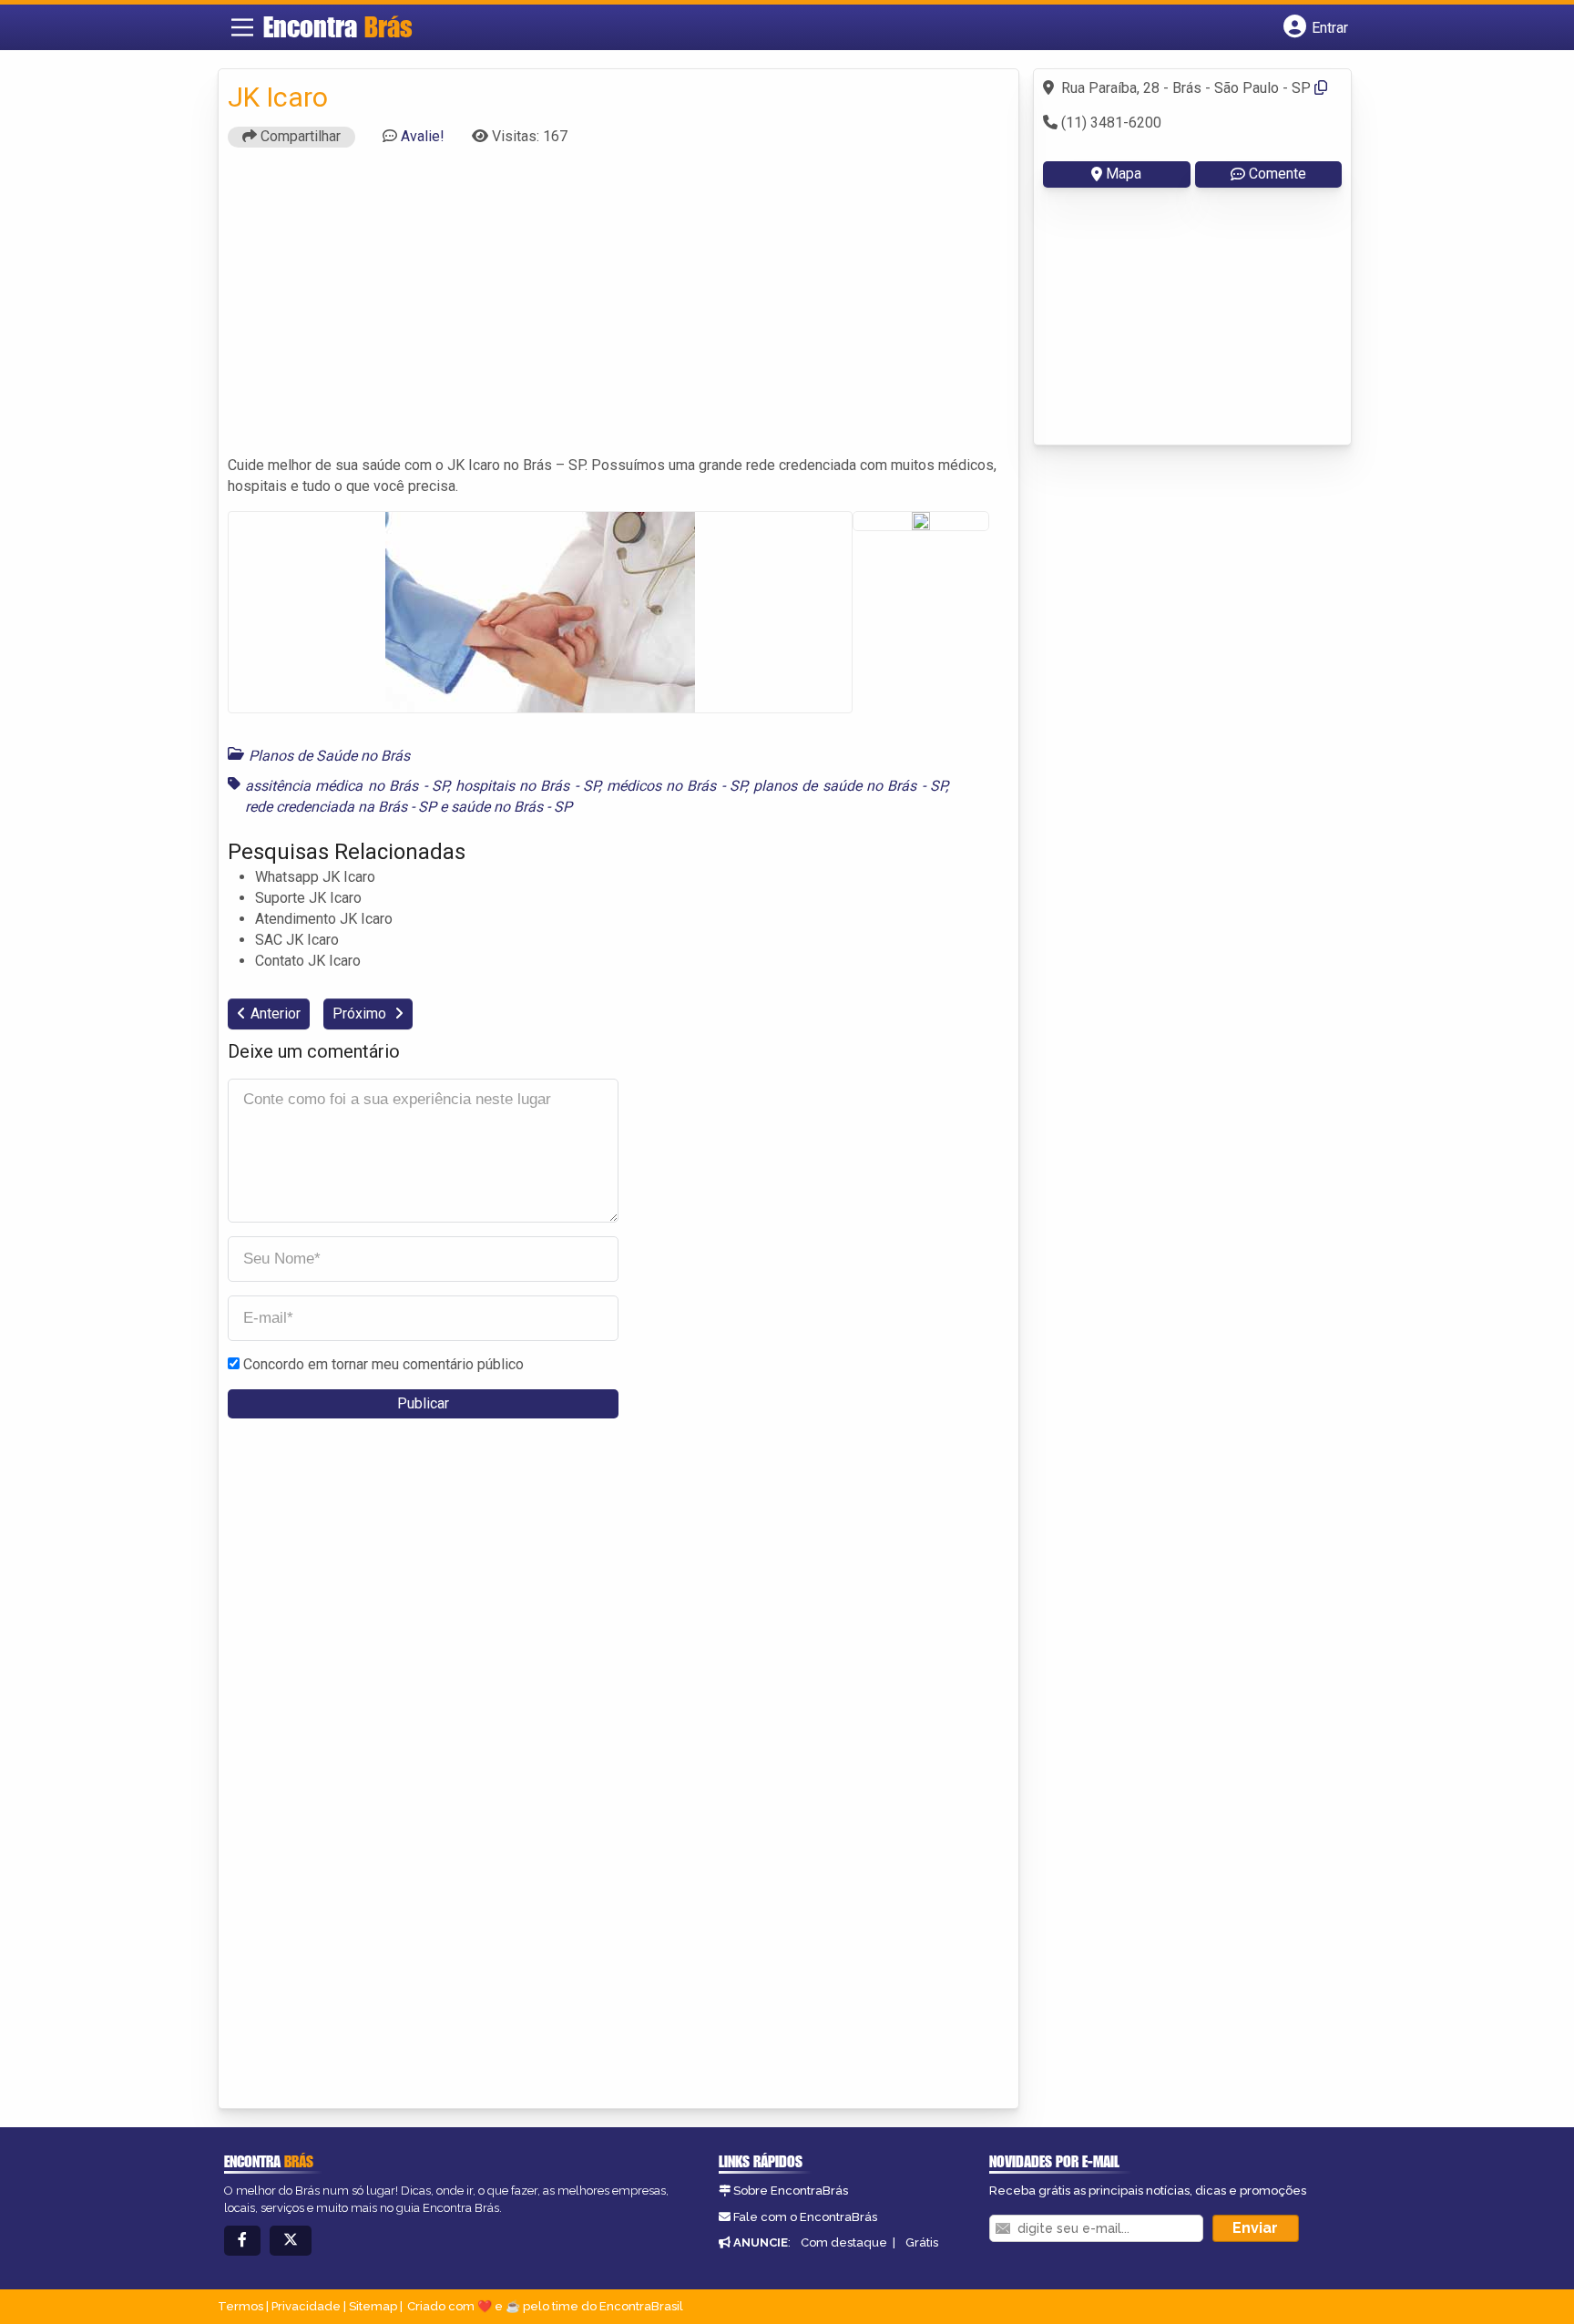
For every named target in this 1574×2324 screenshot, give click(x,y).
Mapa (1124, 174)
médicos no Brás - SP (676, 786)
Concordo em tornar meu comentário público (383, 1364)
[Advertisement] (618, 310)
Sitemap (373, 2306)
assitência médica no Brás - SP (346, 786)
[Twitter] (291, 2241)
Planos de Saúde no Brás (329, 756)
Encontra (338, 26)
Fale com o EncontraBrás (805, 2217)
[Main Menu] (242, 27)
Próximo (361, 1014)
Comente (1278, 174)
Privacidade (306, 2306)
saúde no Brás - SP (511, 807)
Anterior (276, 1014)
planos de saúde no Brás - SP (850, 786)
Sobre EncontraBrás (791, 2191)
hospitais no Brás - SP (527, 786)
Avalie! (423, 136)
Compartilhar (299, 136)
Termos (240, 2306)
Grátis (922, 2242)
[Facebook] (242, 2241)
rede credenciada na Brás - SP (341, 807)
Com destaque (844, 2242)
